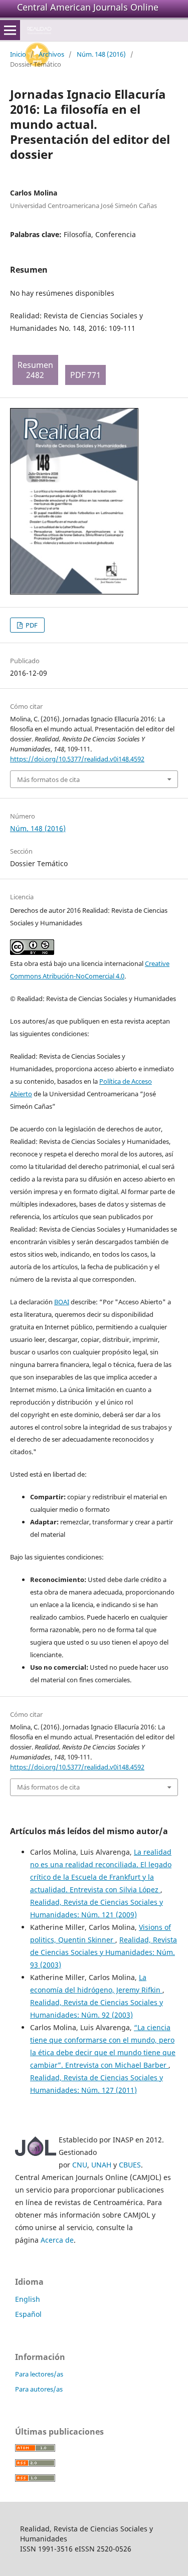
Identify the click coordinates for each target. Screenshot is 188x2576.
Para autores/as (39, 2389)
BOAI (62, 1302)
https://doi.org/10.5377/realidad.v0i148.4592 (77, 759)
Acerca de (57, 2240)
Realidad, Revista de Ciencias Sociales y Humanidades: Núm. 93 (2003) (104, 1952)
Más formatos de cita (48, 779)
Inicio (18, 54)
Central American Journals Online (88, 7)
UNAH (101, 2165)
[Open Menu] (10, 30)
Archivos (51, 54)
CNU (80, 2165)
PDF (31, 625)
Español (28, 2314)
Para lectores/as (39, 2374)
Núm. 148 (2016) (101, 54)
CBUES (130, 2165)
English (28, 2299)
